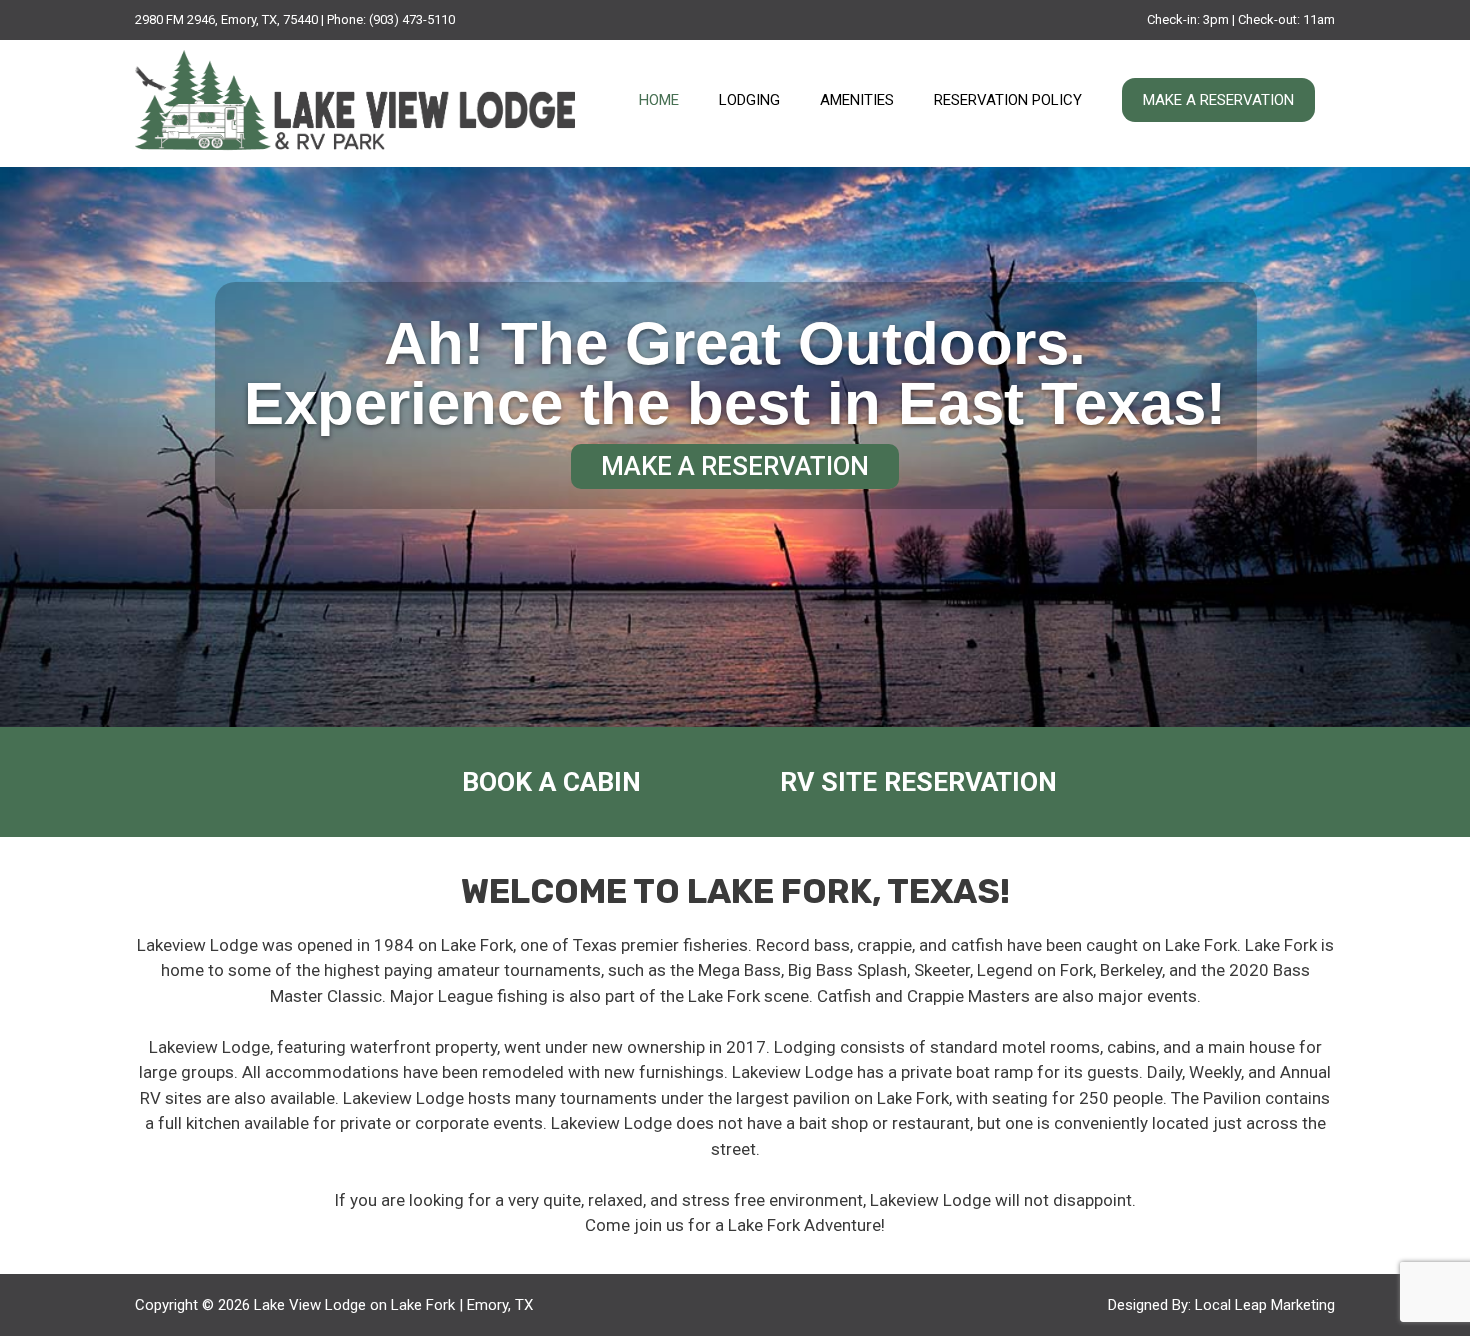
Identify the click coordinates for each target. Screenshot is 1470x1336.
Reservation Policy (1008, 100)
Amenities (857, 100)
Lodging (749, 100)
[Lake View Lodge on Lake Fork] (355, 102)
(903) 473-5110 (412, 19)
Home (659, 100)
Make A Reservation (1218, 100)
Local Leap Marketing (1265, 1305)
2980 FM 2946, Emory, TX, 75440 (226, 19)
